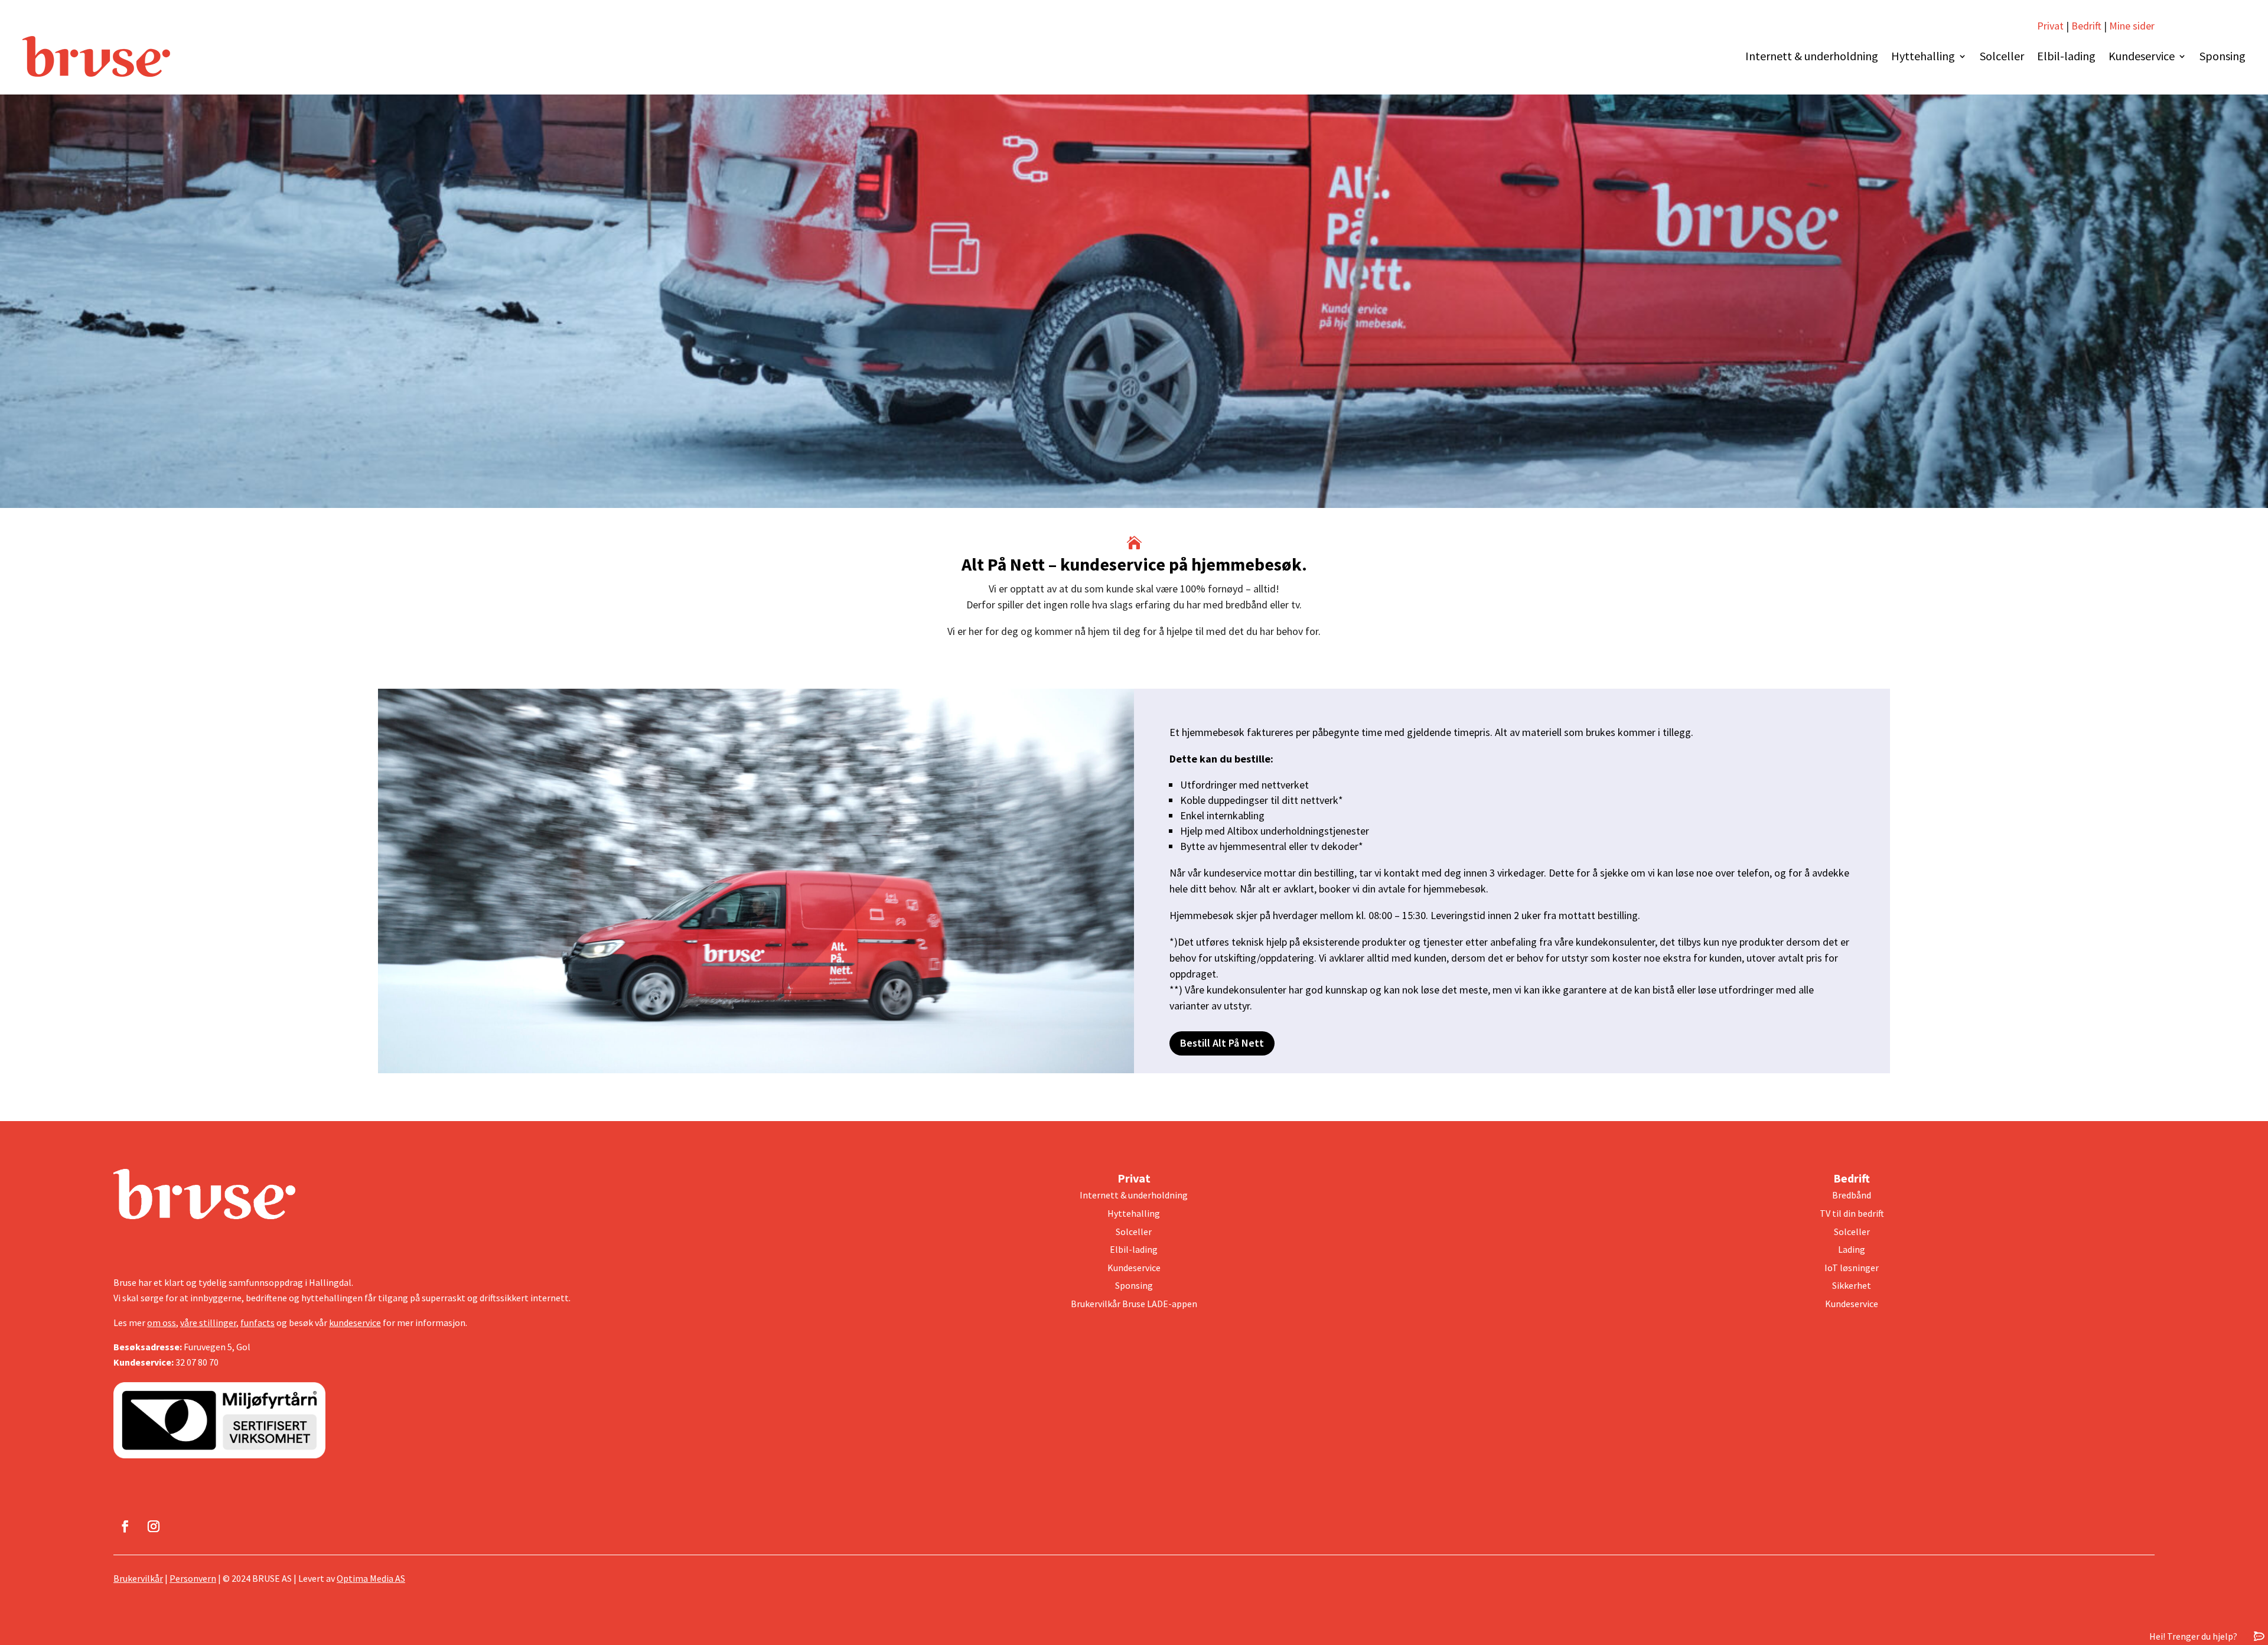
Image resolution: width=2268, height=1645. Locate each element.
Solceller (2002, 56)
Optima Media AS (371, 1578)
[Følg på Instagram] (154, 1526)
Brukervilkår (138, 1578)
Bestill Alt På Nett (1222, 1043)
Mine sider (2131, 26)
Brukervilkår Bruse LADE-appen (1134, 1304)
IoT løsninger (1852, 1268)
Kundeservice (2142, 56)
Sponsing (2223, 56)
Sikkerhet (1852, 1285)
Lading (1852, 1249)
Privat (2050, 26)
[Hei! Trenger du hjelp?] (2259, 1636)
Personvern (193, 1578)
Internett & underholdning (1812, 56)
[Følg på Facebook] (125, 1526)
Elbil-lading (2066, 56)
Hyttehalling (1923, 56)
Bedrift (2086, 26)
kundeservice (355, 1322)
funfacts (258, 1322)
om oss (162, 1322)
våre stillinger (208, 1322)
